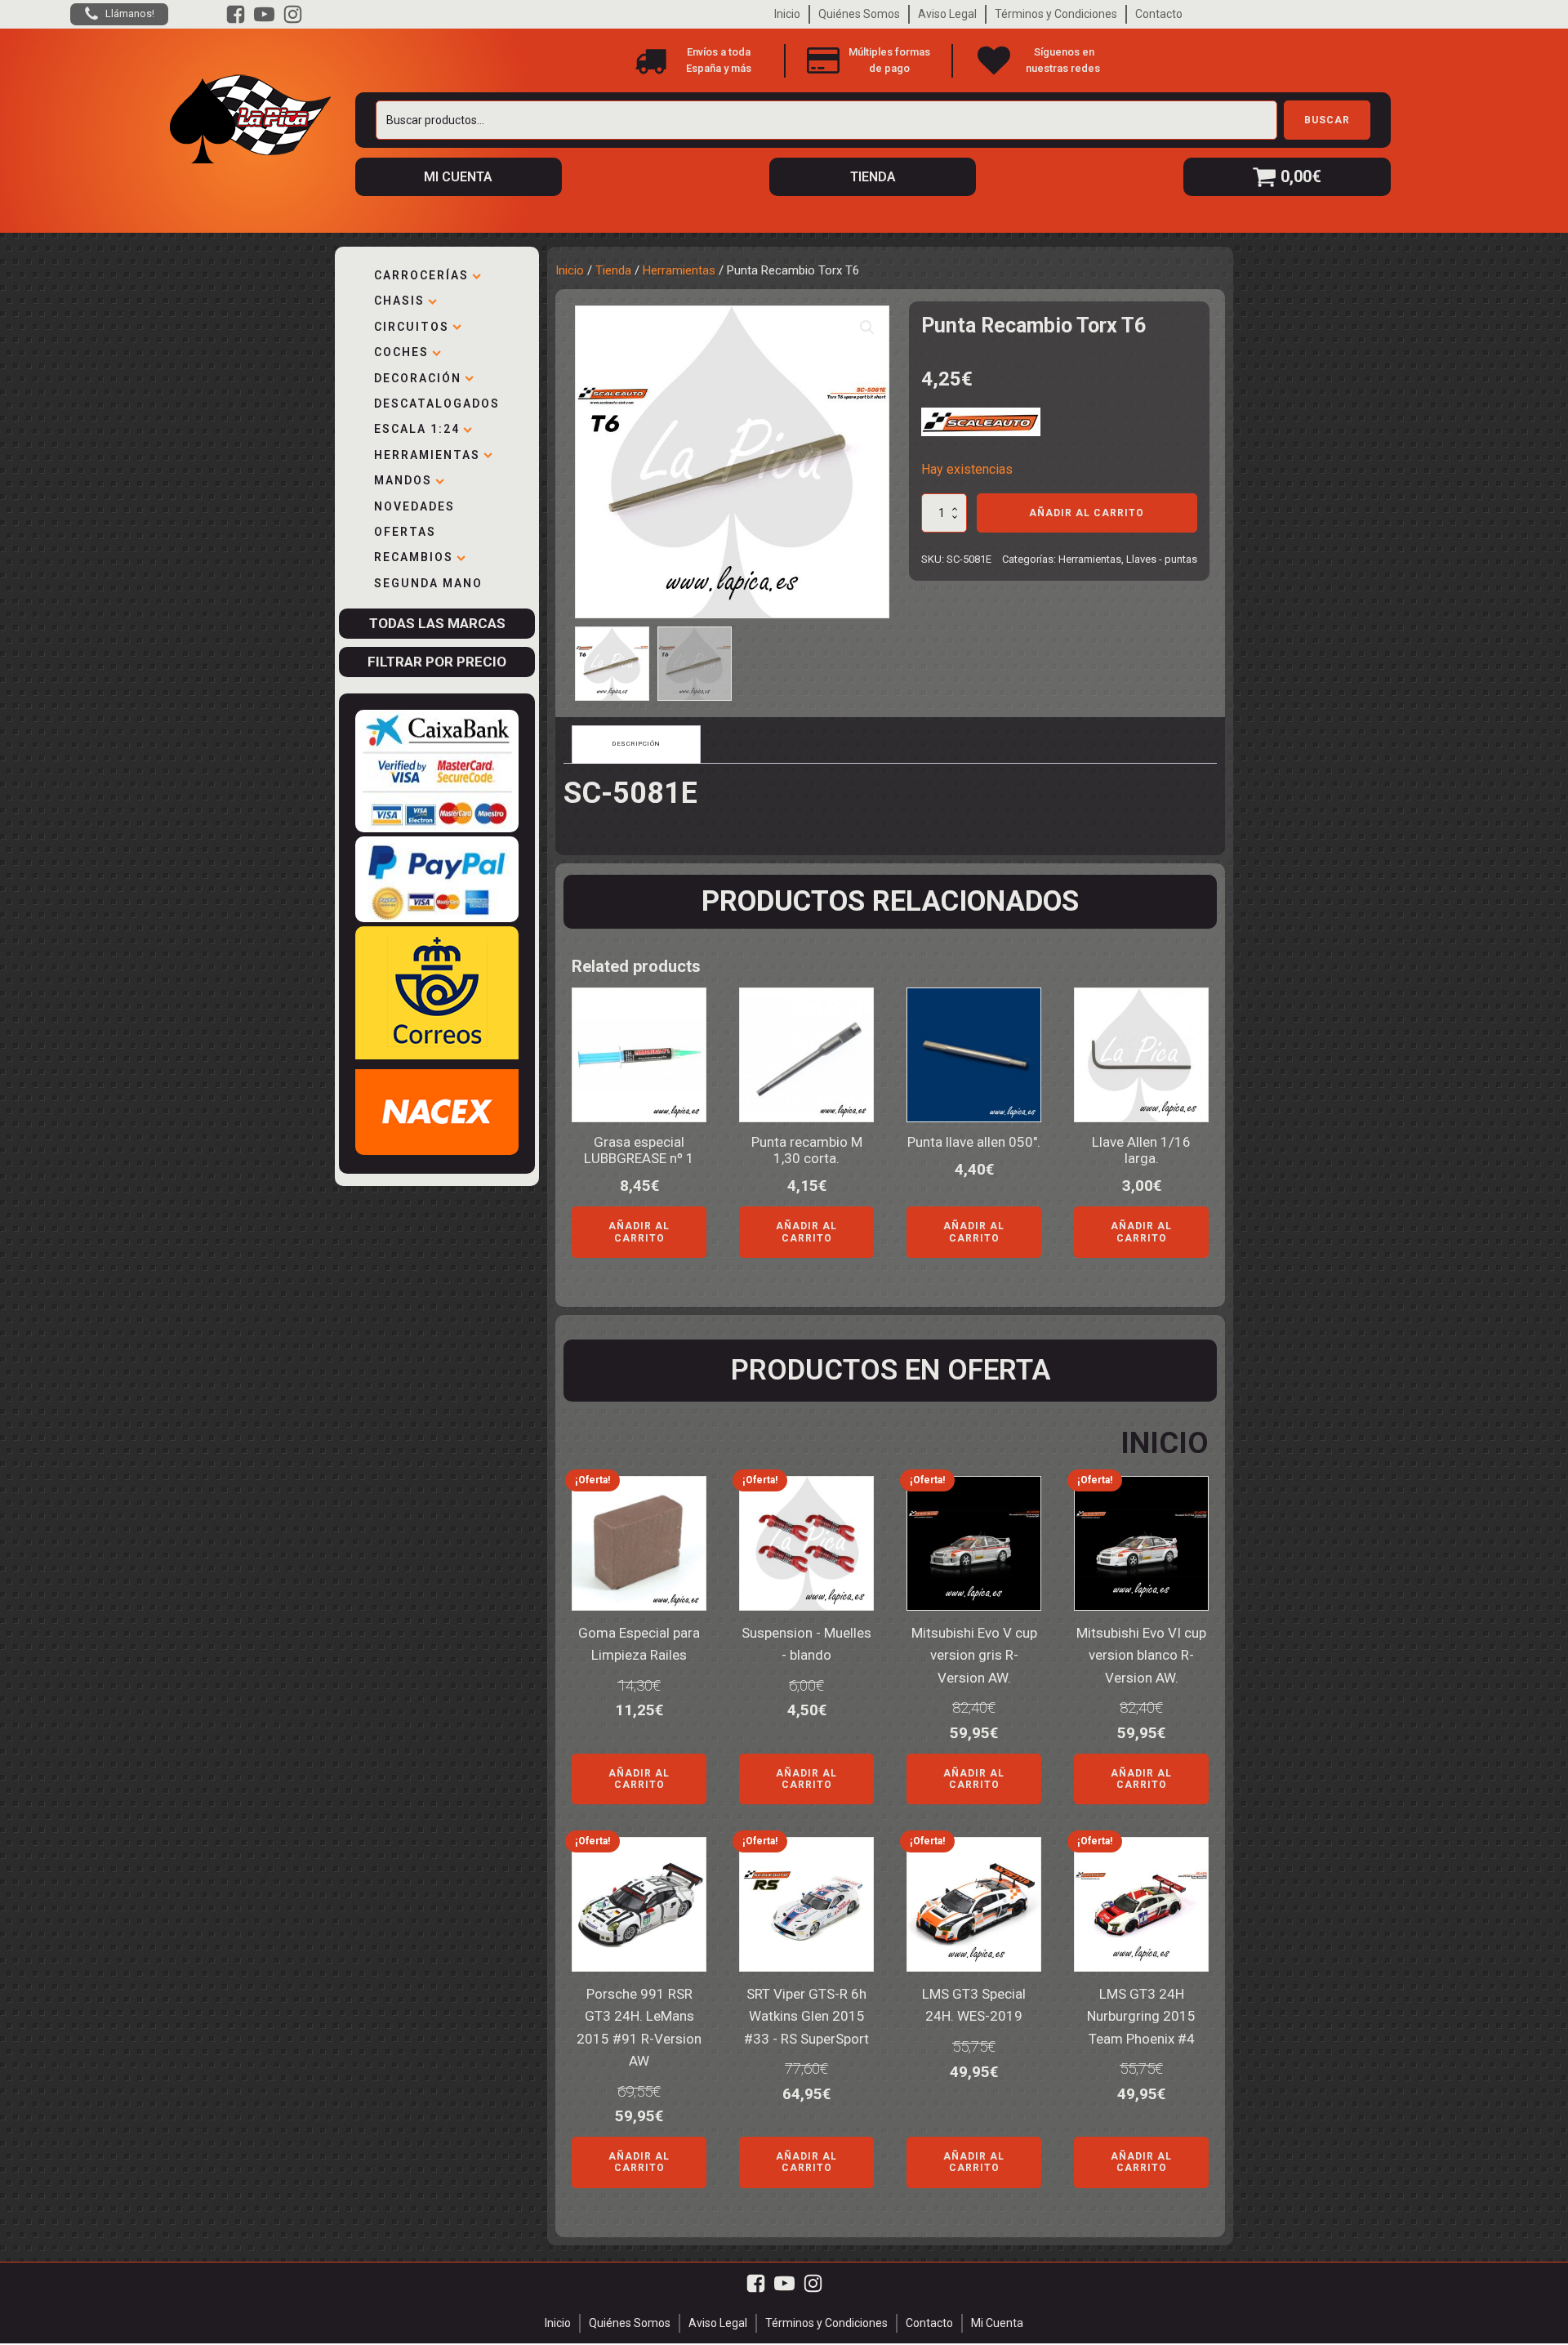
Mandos (403, 480)
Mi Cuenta (997, 2323)
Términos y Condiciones (1056, 14)
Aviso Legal (947, 14)
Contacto (1159, 14)
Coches (401, 352)
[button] (867, 328)
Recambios (414, 557)
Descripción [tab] (636, 744)
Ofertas (405, 532)
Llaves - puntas (1162, 559)
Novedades (414, 506)
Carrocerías (421, 275)
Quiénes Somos (859, 14)
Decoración (418, 378)
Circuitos (412, 327)
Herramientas (427, 455)
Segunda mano (428, 583)
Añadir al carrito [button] (639, 1232)
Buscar (1327, 120)
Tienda (613, 270)
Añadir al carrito (1087, 513)
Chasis (399, 301)
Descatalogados (437, 403)
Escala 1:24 (417, 429)
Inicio (787, 14)
